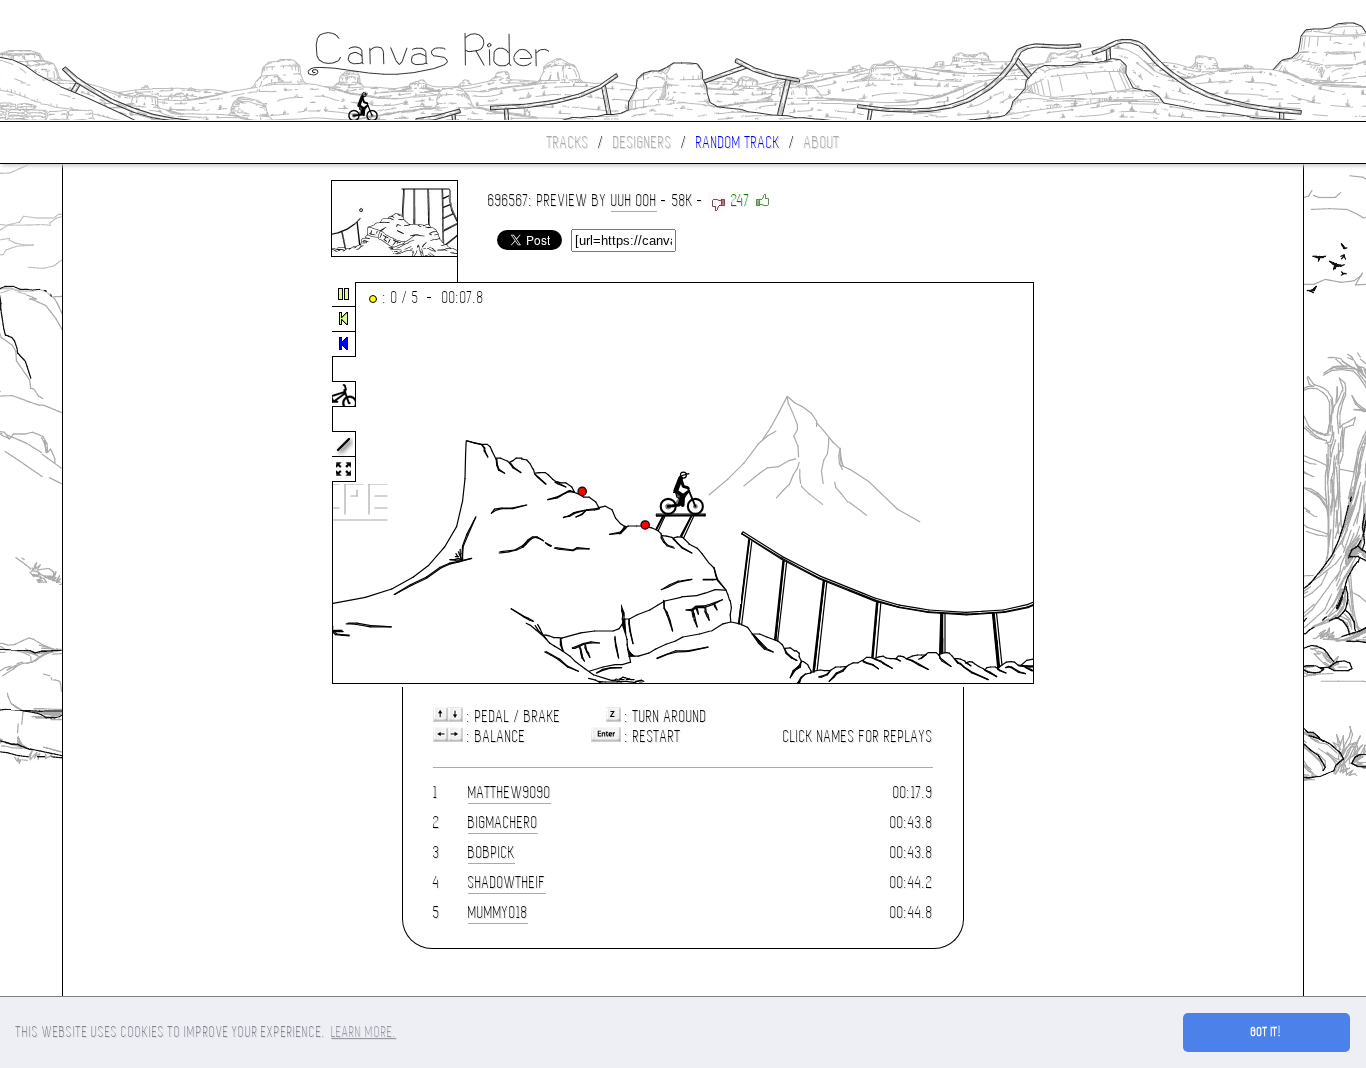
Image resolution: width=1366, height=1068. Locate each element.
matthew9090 (509, 792)
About (822, 142)
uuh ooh (634, 200)
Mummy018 (498, 912)
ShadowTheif (507, 882)
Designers (642, 142)
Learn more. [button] (363, 1032)
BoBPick (491, 852)
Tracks (568, 142)
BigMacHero (503, 822)
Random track (738, 142)
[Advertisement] (147, 484)
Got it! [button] (1266, 1032)
